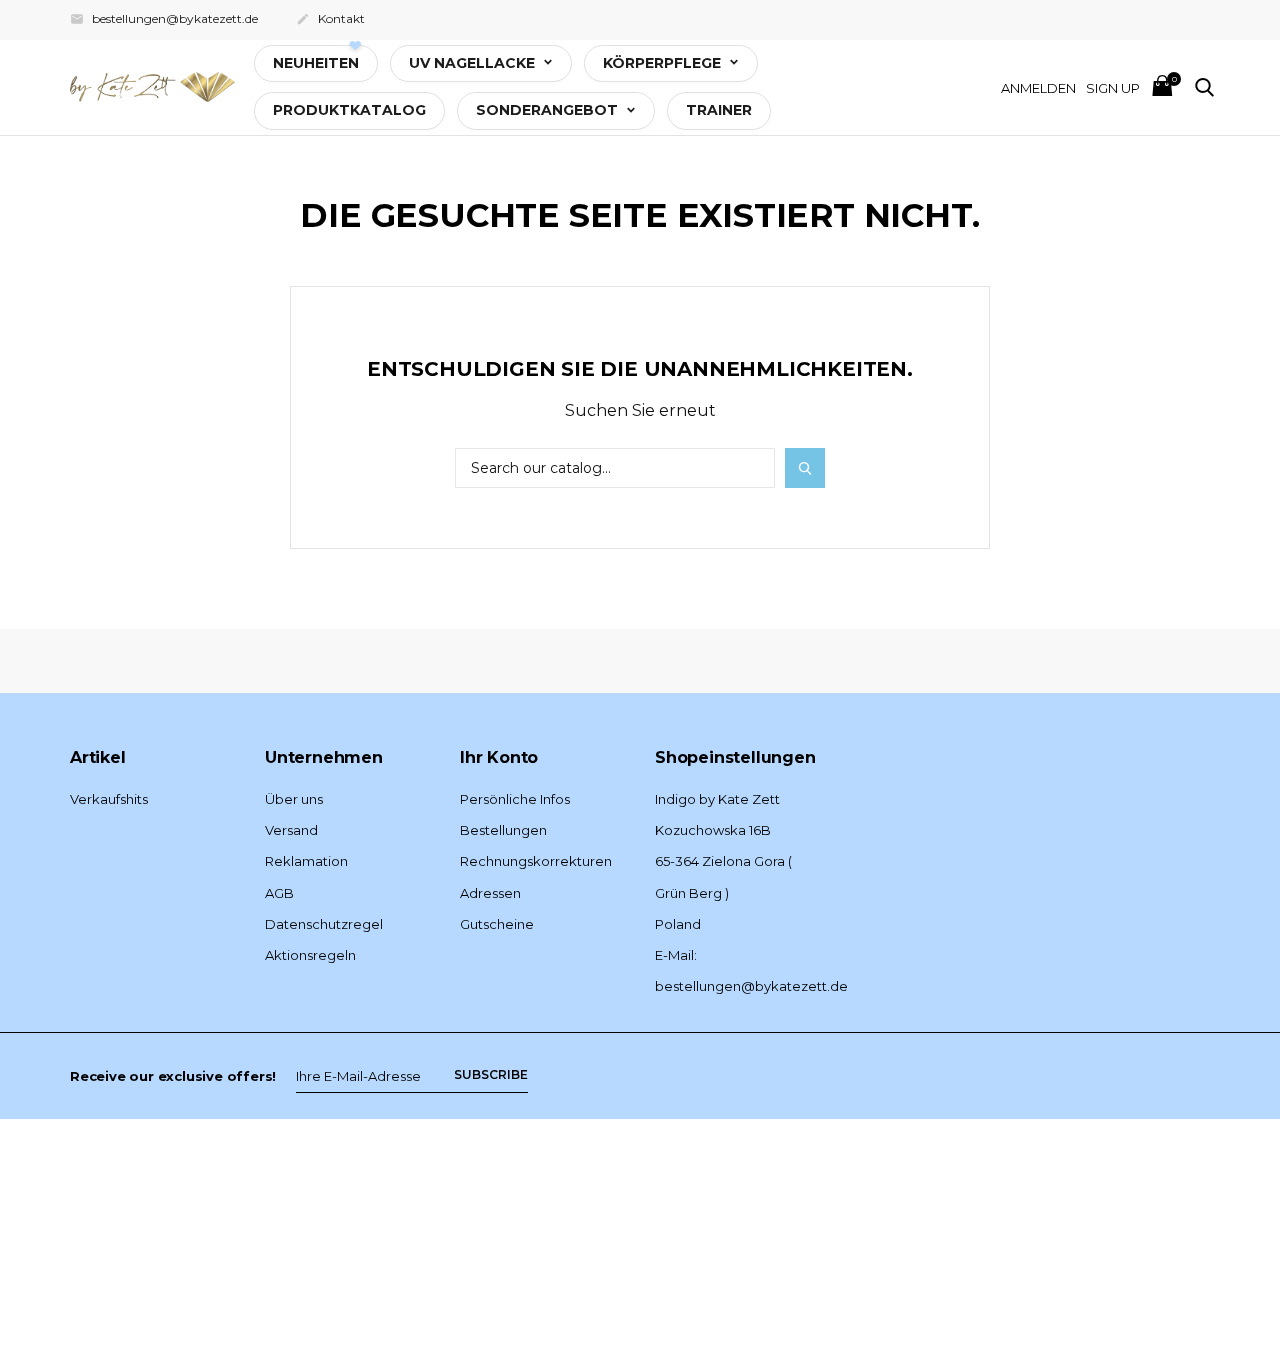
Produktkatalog (349, 110)
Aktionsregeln (310, 955)
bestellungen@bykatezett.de (164, 18)
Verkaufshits (109, 799)
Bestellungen (503, 830)
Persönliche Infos (515, 799)
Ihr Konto (499, 757)
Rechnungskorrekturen (536, 861)
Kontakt (330, 18)
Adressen (490, 893)
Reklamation (306, 861)
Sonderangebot (549, 110)
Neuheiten (316, 63)
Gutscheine (497, 924)
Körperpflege (664, 63)
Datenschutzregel (324, 924)
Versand (291, 830)
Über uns (294, 799)
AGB (279, 893)
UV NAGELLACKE (474, 63)
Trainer (719, 110)
